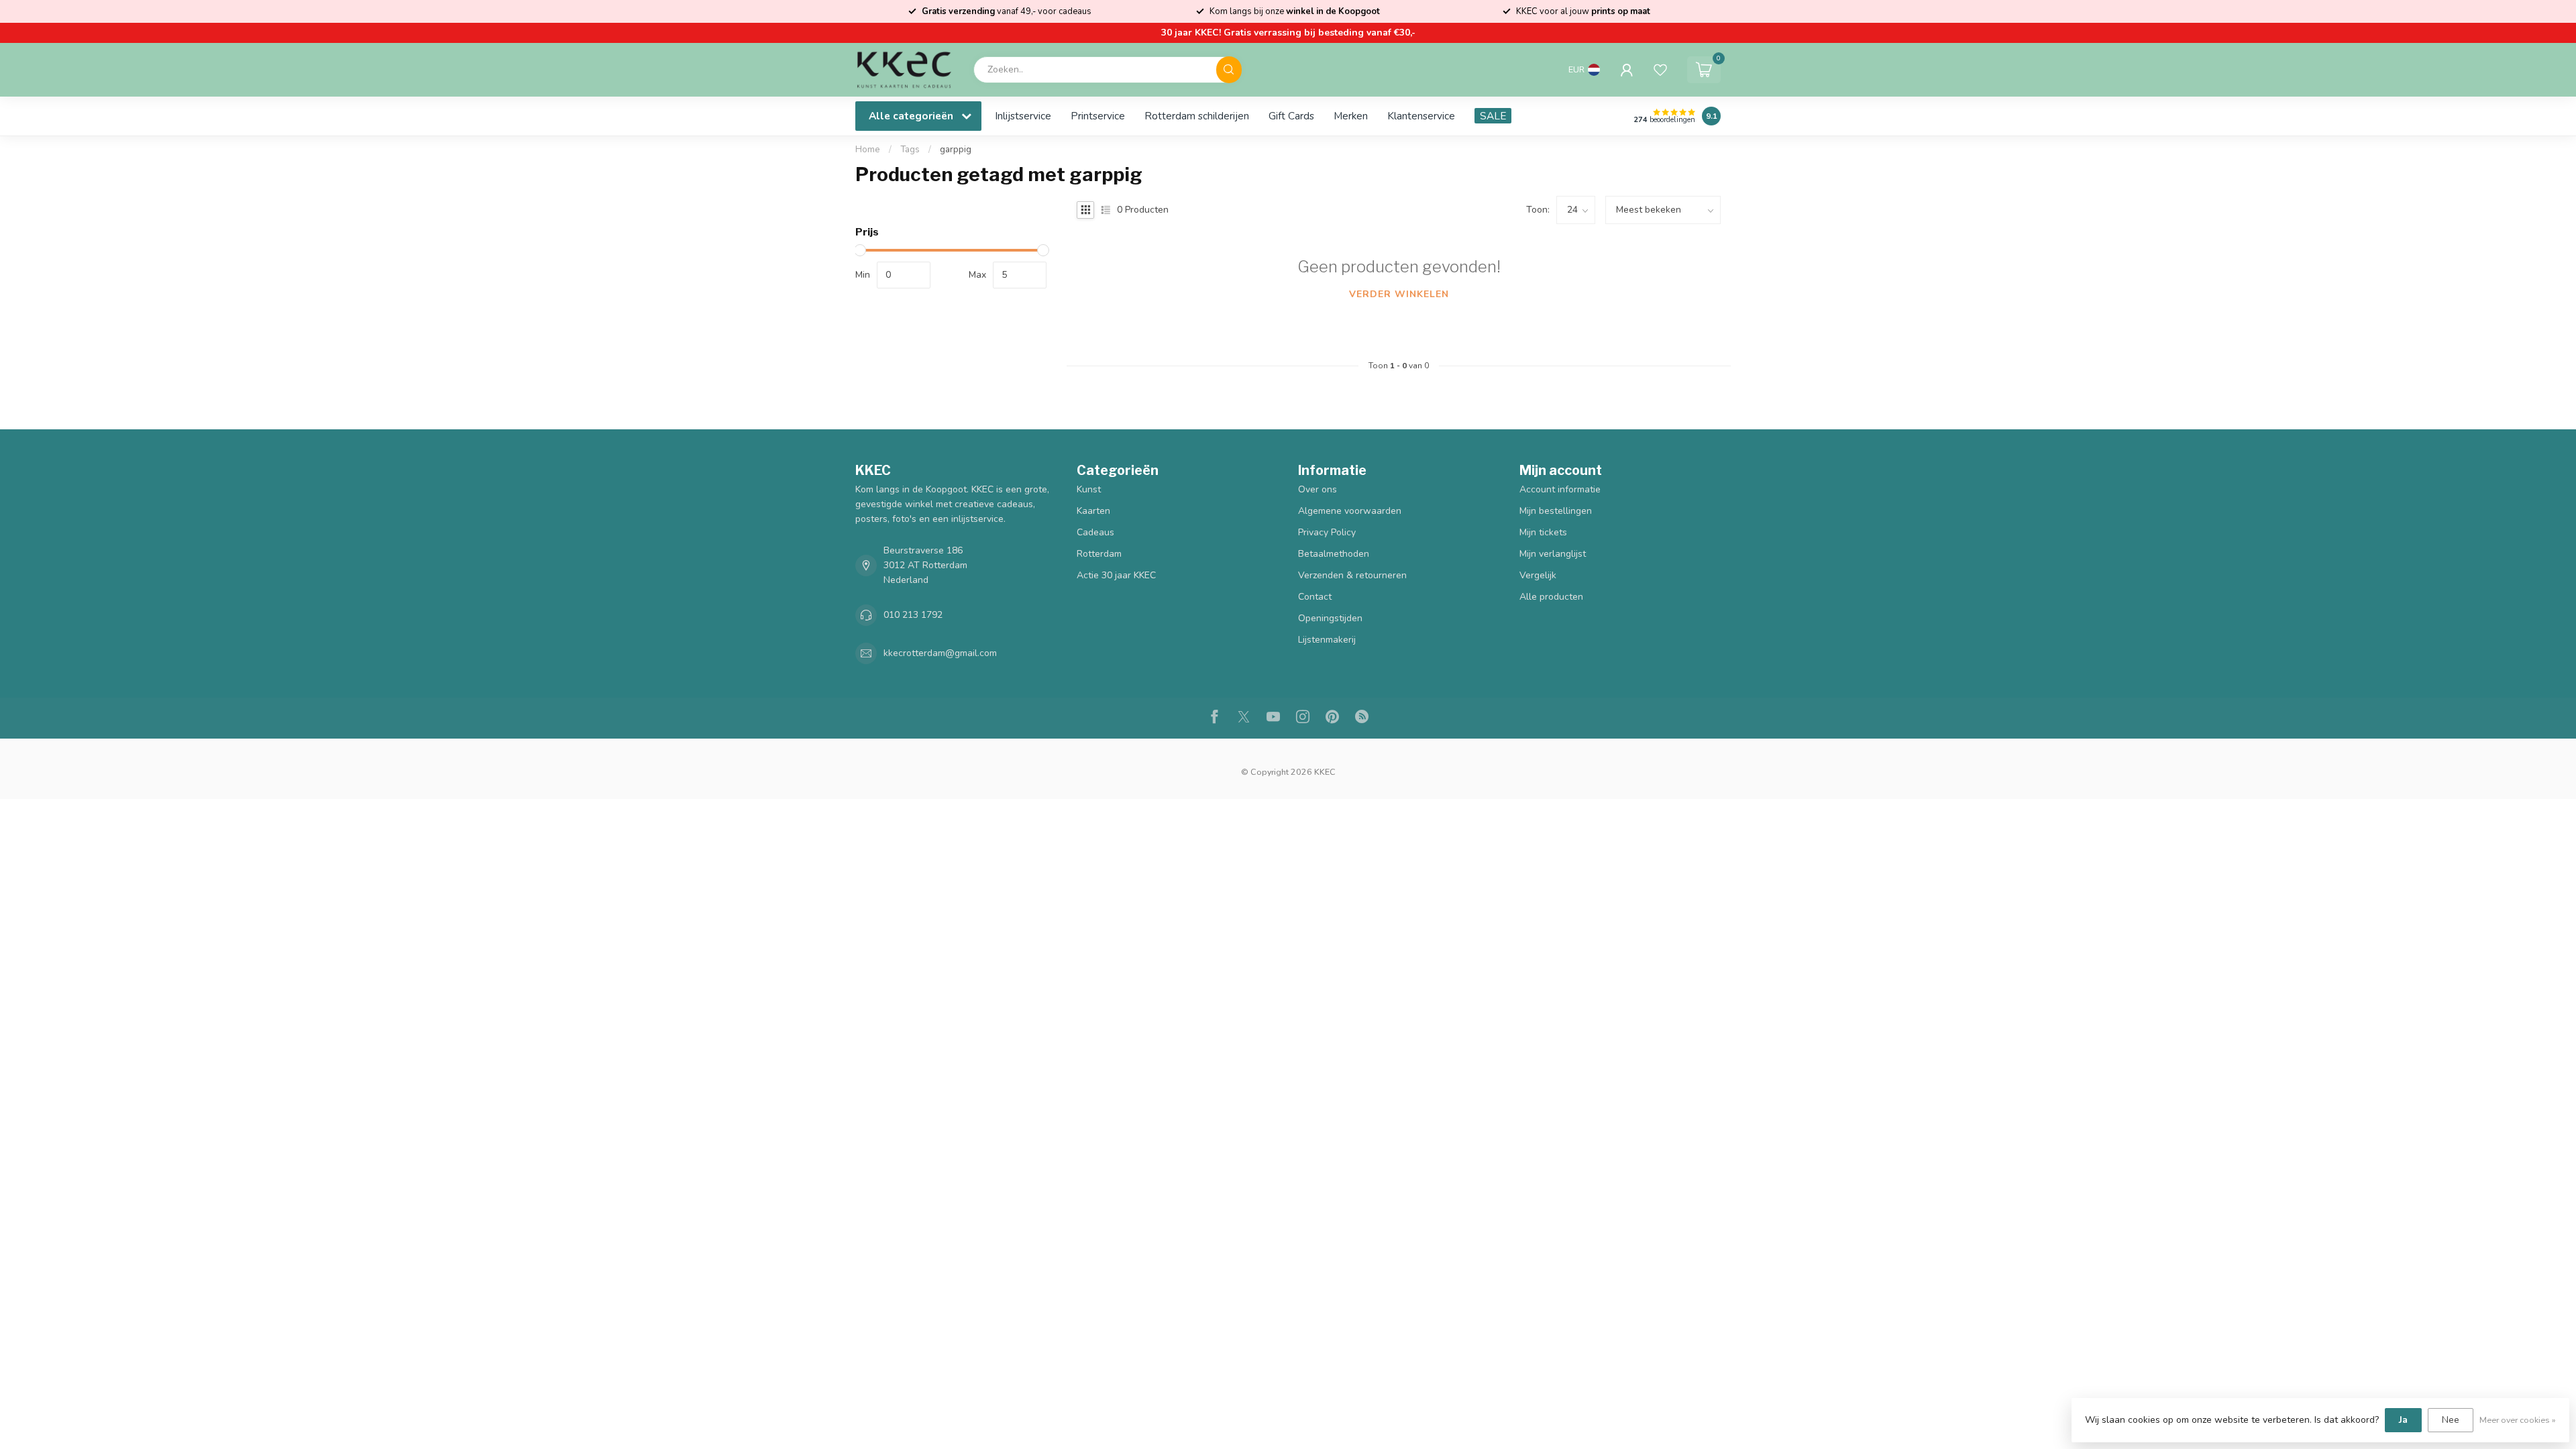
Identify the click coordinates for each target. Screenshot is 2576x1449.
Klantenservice (1421, 116)
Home (868, 150)
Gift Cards (1291, 116)
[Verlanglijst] (1660, 70)
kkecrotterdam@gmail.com (940, 653)
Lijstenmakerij (1327, 640)
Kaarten (1093, 511)
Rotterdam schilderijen (1197, 116)
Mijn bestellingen (1556, 511)
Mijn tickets (1543, 532)
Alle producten (1551, 597)
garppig (956, 150)
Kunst (1089, 489)
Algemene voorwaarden (1350, 511)
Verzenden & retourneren (1352, 575)
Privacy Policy (1327, 532)
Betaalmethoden (1334, 554)
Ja (2403, 1420)
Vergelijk (1538, 575)
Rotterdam (1099, 554)
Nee (2451, 1420)
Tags (910, 150)
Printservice (1098, 116)
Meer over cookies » (2518, 1420)
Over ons (1318, 489)
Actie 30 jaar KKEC (1116, 575)
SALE (1493, 116)
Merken (1351, 116)
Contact (1315, 597)
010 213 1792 (913, 615)
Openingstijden (1330, 618)
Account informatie (1560, 489)
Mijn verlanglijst (1553, 554)
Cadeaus (1095, 532)
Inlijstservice (1023, 116)
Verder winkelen (1399, 294)
